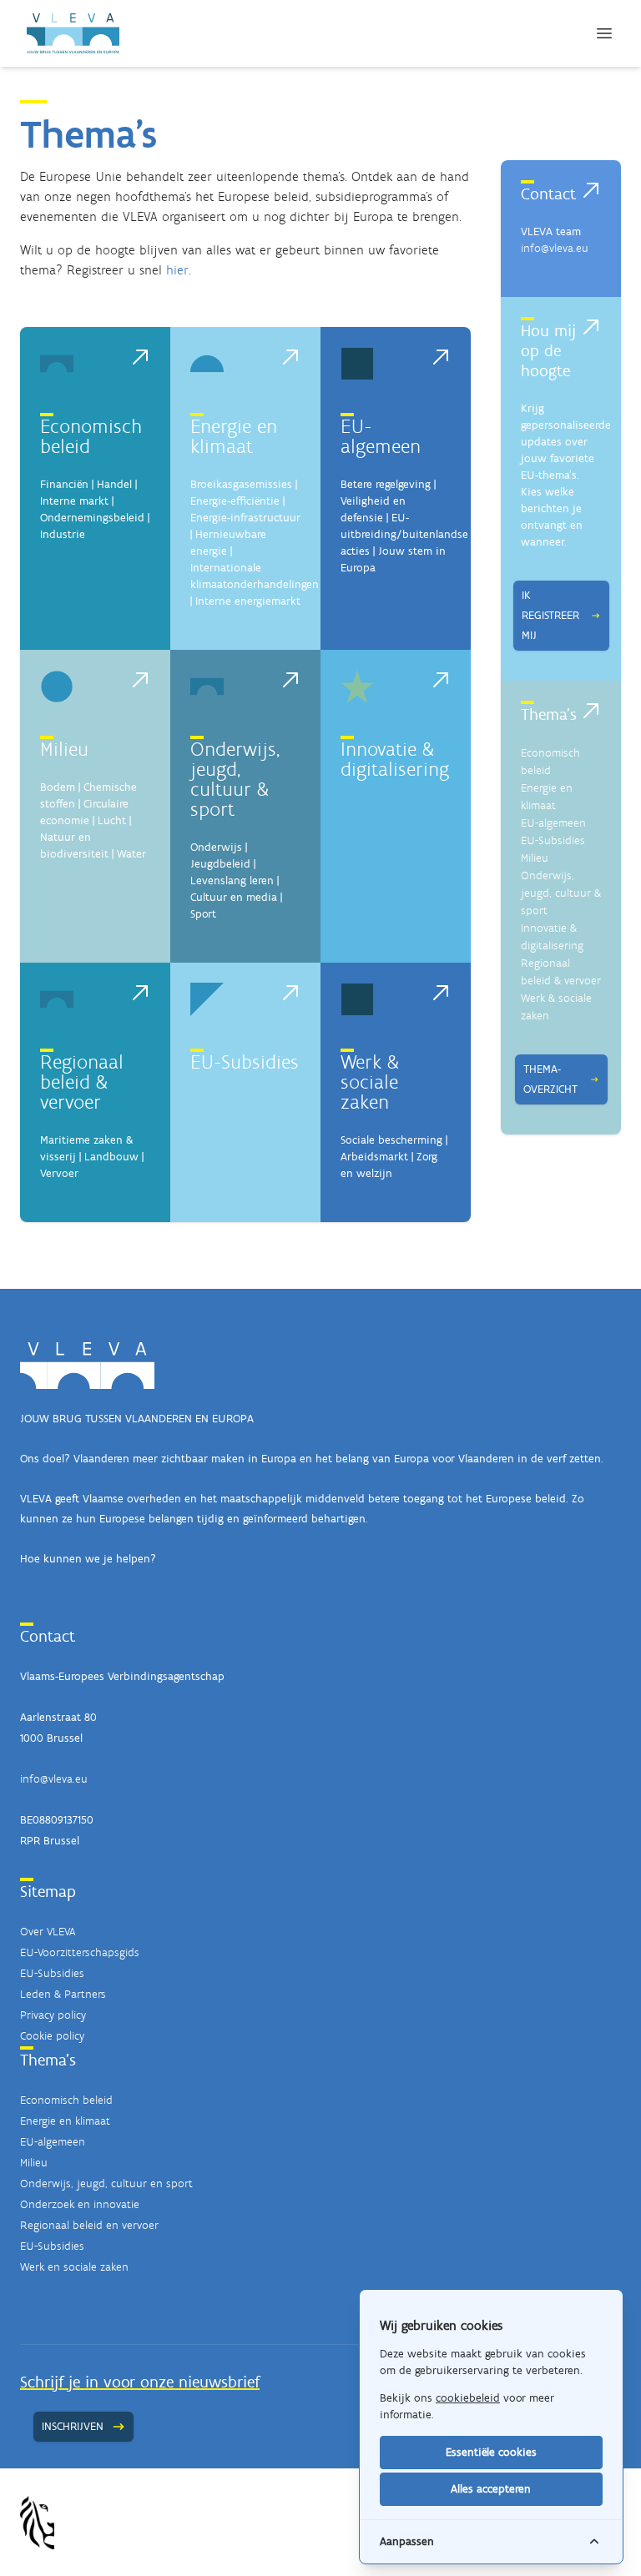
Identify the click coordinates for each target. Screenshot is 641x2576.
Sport (203, 914)
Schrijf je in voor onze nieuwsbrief (140, 2382)
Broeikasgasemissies (241, 484)
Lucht (112, 820)
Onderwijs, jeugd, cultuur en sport (106, 2184)
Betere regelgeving (386, 484)
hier (177, 270)
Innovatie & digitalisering (395, 759)
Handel (114, 484)
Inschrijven (73, 2426)
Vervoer (59, 1173)
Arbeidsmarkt (374, 1157)
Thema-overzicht (550, 1079)
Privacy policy (53, 2015)
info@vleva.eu (555, 248)
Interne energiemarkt (248, 601)
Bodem (58, 787)
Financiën (64, 484)
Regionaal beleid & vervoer (82, 1082)
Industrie (63, 534)
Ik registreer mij (550, 615)
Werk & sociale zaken (370, 1082)
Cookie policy (52, 2036)
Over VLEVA (48, 1932)
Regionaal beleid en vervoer (89, 2225)
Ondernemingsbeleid (92, 518)
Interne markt (74, 501)
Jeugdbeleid (220, 864)
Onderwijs (216, 847)
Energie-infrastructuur (245, 518)
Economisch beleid (91, 436)
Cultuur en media (234, 897)
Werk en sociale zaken (74, 2267)
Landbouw (111, 1157)
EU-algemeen (381, 436)
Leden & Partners (63, 1994)
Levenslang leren (232, 880)
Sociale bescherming (391, 1140)
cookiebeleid (468, 2398)
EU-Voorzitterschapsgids (80, 1952)
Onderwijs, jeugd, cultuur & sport (235, 779)
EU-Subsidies (245, 1062)
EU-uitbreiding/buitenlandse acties (404, 534)
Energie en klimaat (234, 436)
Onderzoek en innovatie (80, 2204)
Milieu (64, 749)
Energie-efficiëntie (235, 501)
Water (131, 854)
